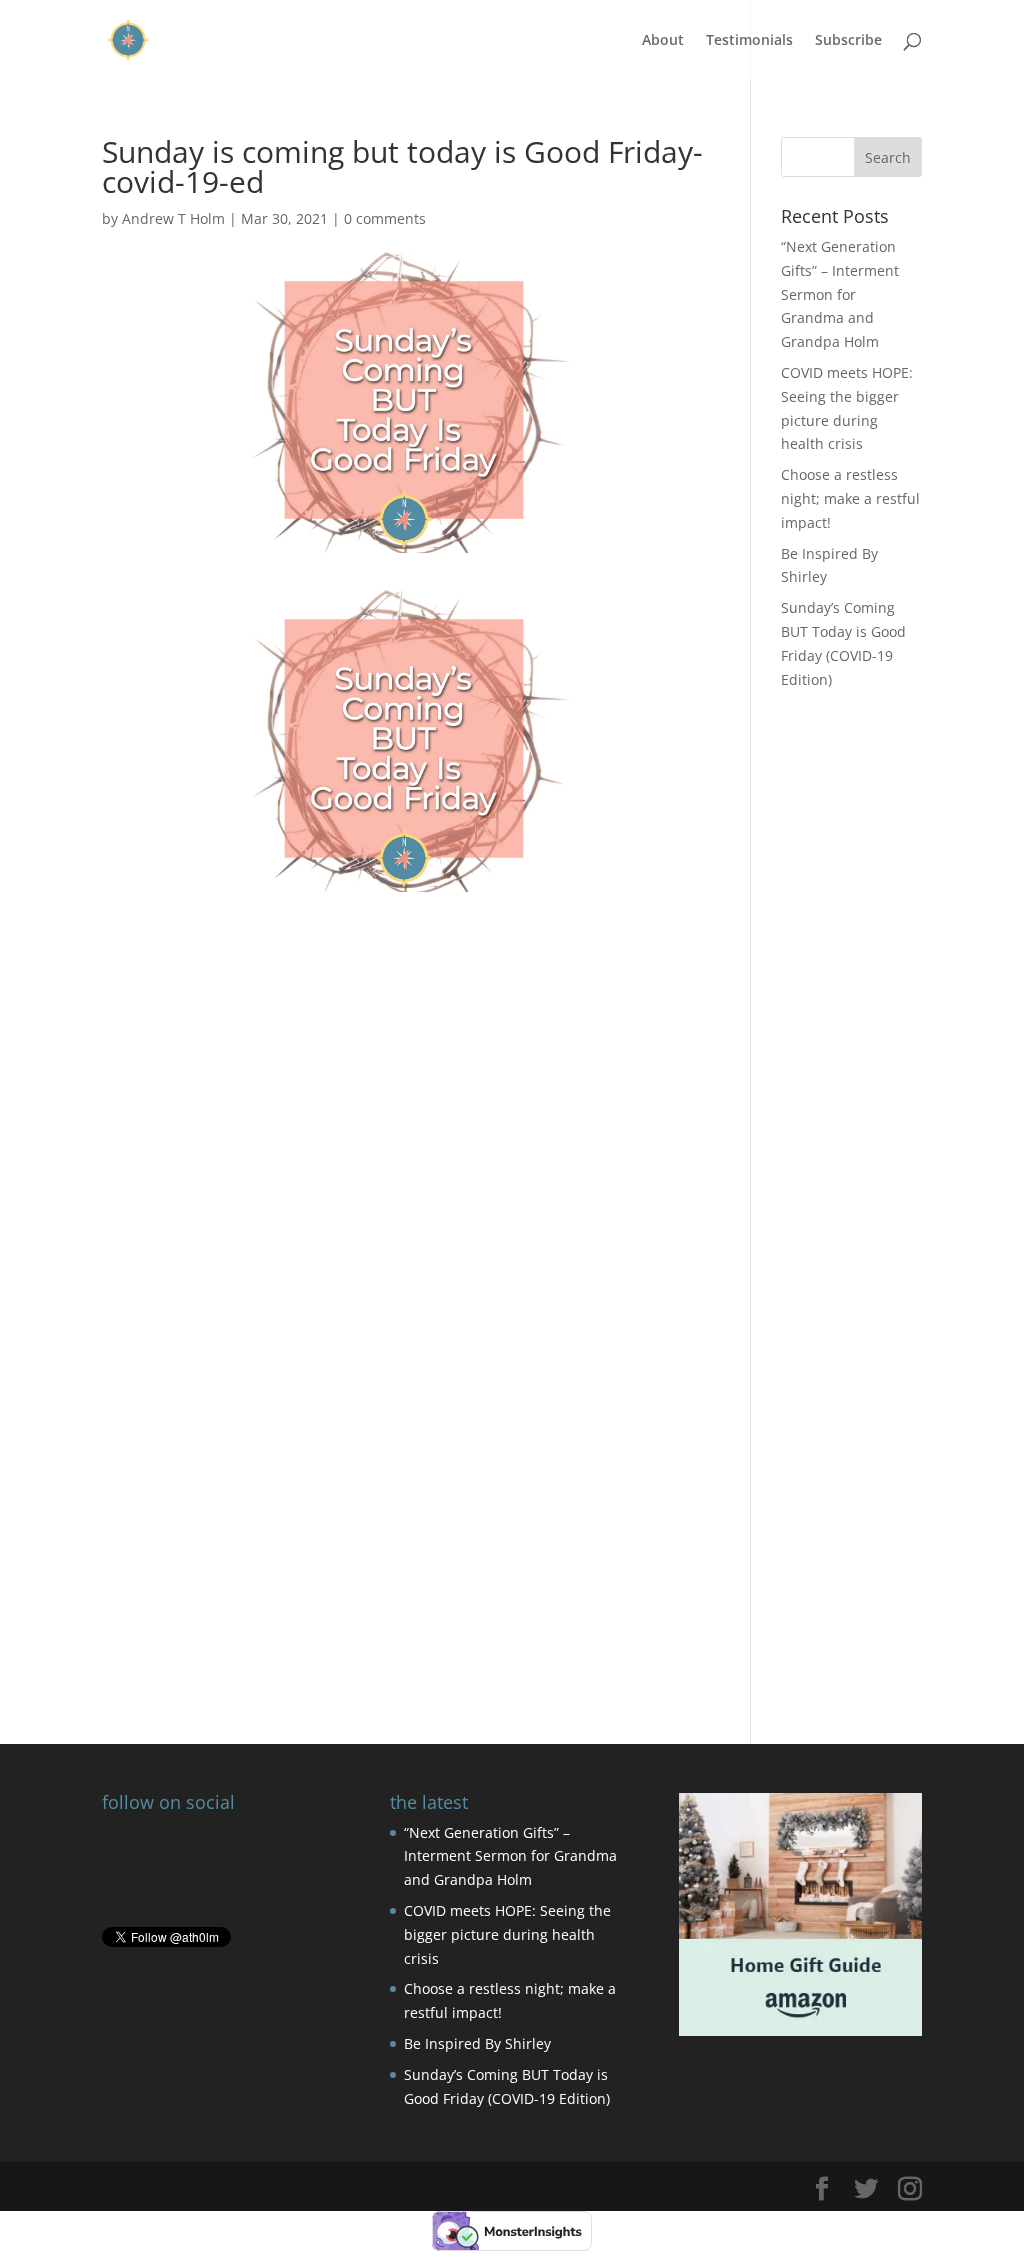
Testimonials (749, 41)
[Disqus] (403, 1422)
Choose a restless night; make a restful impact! (850, 498)
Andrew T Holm (173, 218)
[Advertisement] (403, 1032)
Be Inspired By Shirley (477, 2043)
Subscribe (848, 41)
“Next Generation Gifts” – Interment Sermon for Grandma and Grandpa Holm (840, 294)
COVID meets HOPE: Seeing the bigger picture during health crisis (507, 1934)
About (663, 41)
